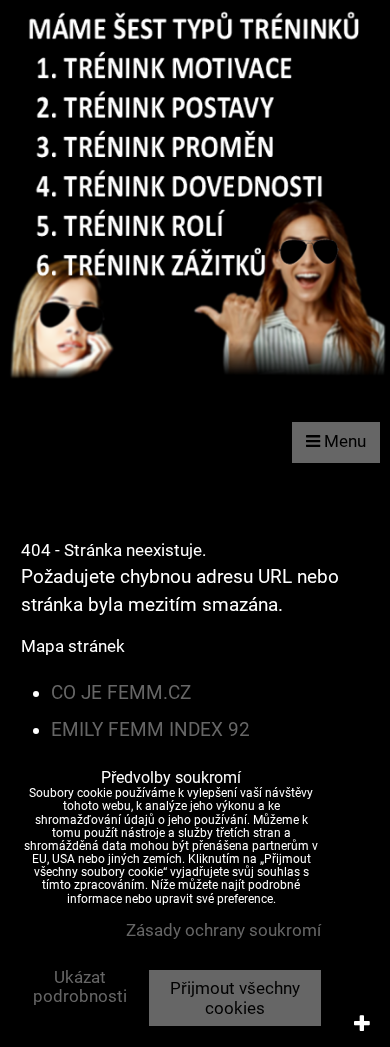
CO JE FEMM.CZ (121, 693)
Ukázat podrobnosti (80, 987)
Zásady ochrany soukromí (223, 930)
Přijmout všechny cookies (235, 998)
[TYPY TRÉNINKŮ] (195, 385)
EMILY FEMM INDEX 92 (150, 730)
